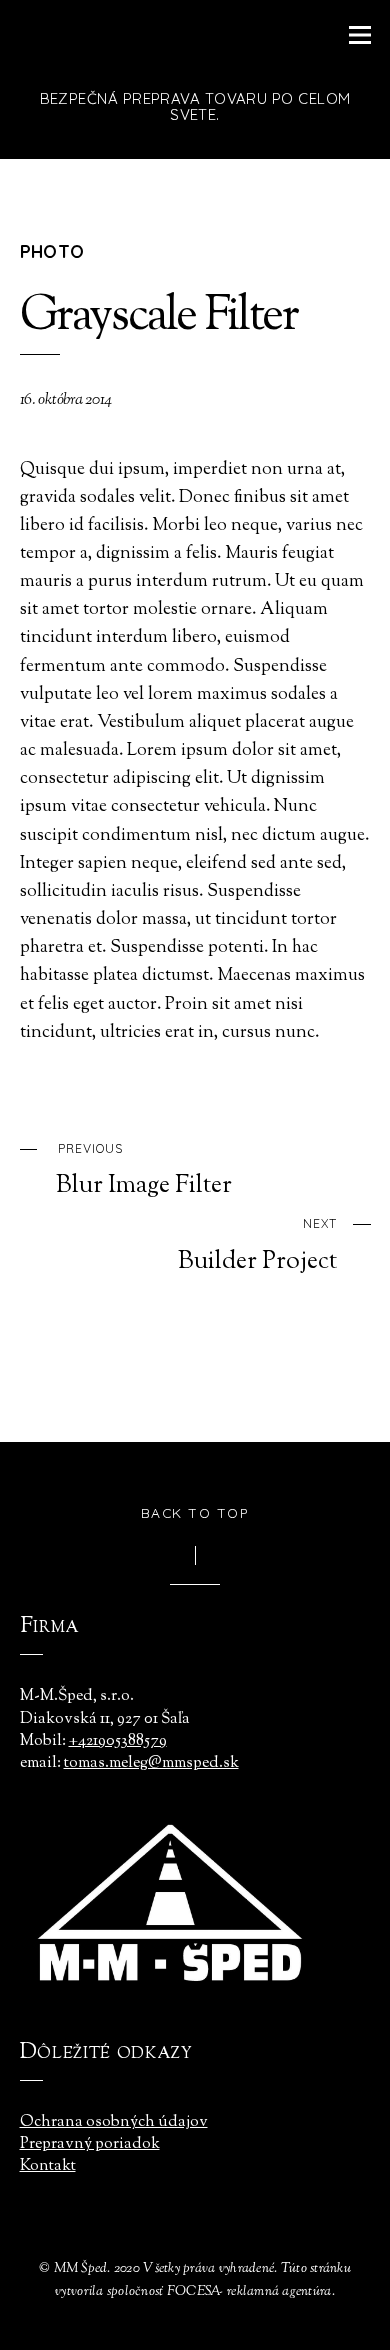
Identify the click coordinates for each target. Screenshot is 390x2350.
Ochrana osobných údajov (114, 2122)
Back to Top (195, 1512)
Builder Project (257, 1246)
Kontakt (48, 2166)
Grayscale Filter (159, 317)
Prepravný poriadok (90, 2144)
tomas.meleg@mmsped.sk (151, 1763)
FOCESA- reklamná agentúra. (251, 2291)
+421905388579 (118, 1741)
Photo (52, 251)
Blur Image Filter (144, 1171)
